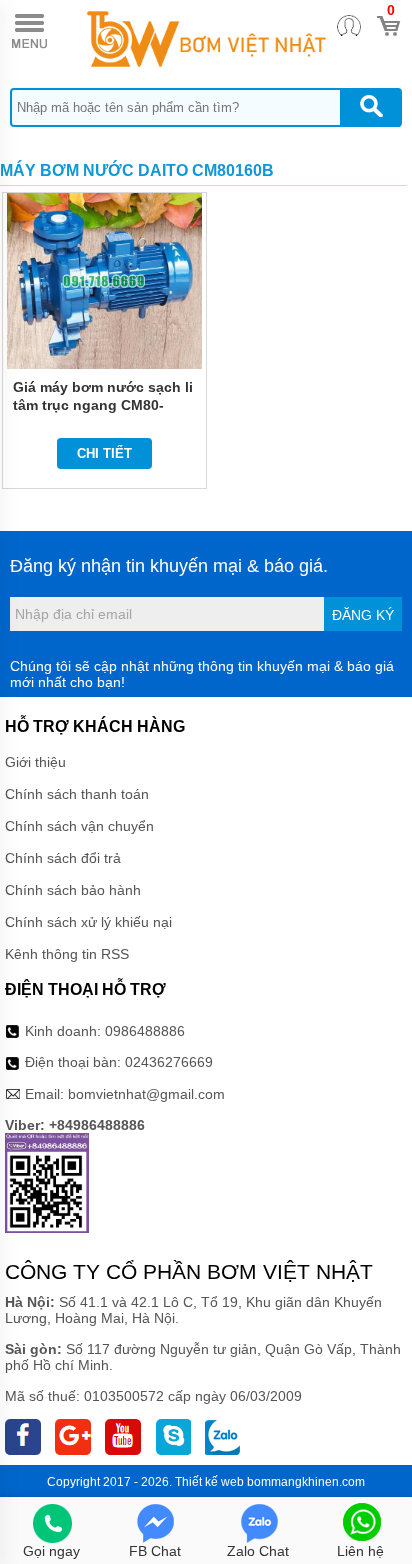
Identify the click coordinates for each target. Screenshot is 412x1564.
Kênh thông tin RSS (67, 954)
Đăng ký (363, 615)
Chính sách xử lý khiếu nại (88, 922)
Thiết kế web (209, 1482)
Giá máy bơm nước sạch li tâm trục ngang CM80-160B (103, 405)
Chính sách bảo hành (73, 890)
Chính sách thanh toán (77, 794)
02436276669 (169, 1062)
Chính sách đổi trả (63, 858)
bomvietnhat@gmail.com (146, 1094)
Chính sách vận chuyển (79, 826)
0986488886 (145, 1031)
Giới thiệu (35, 762)
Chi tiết (104, 453)
